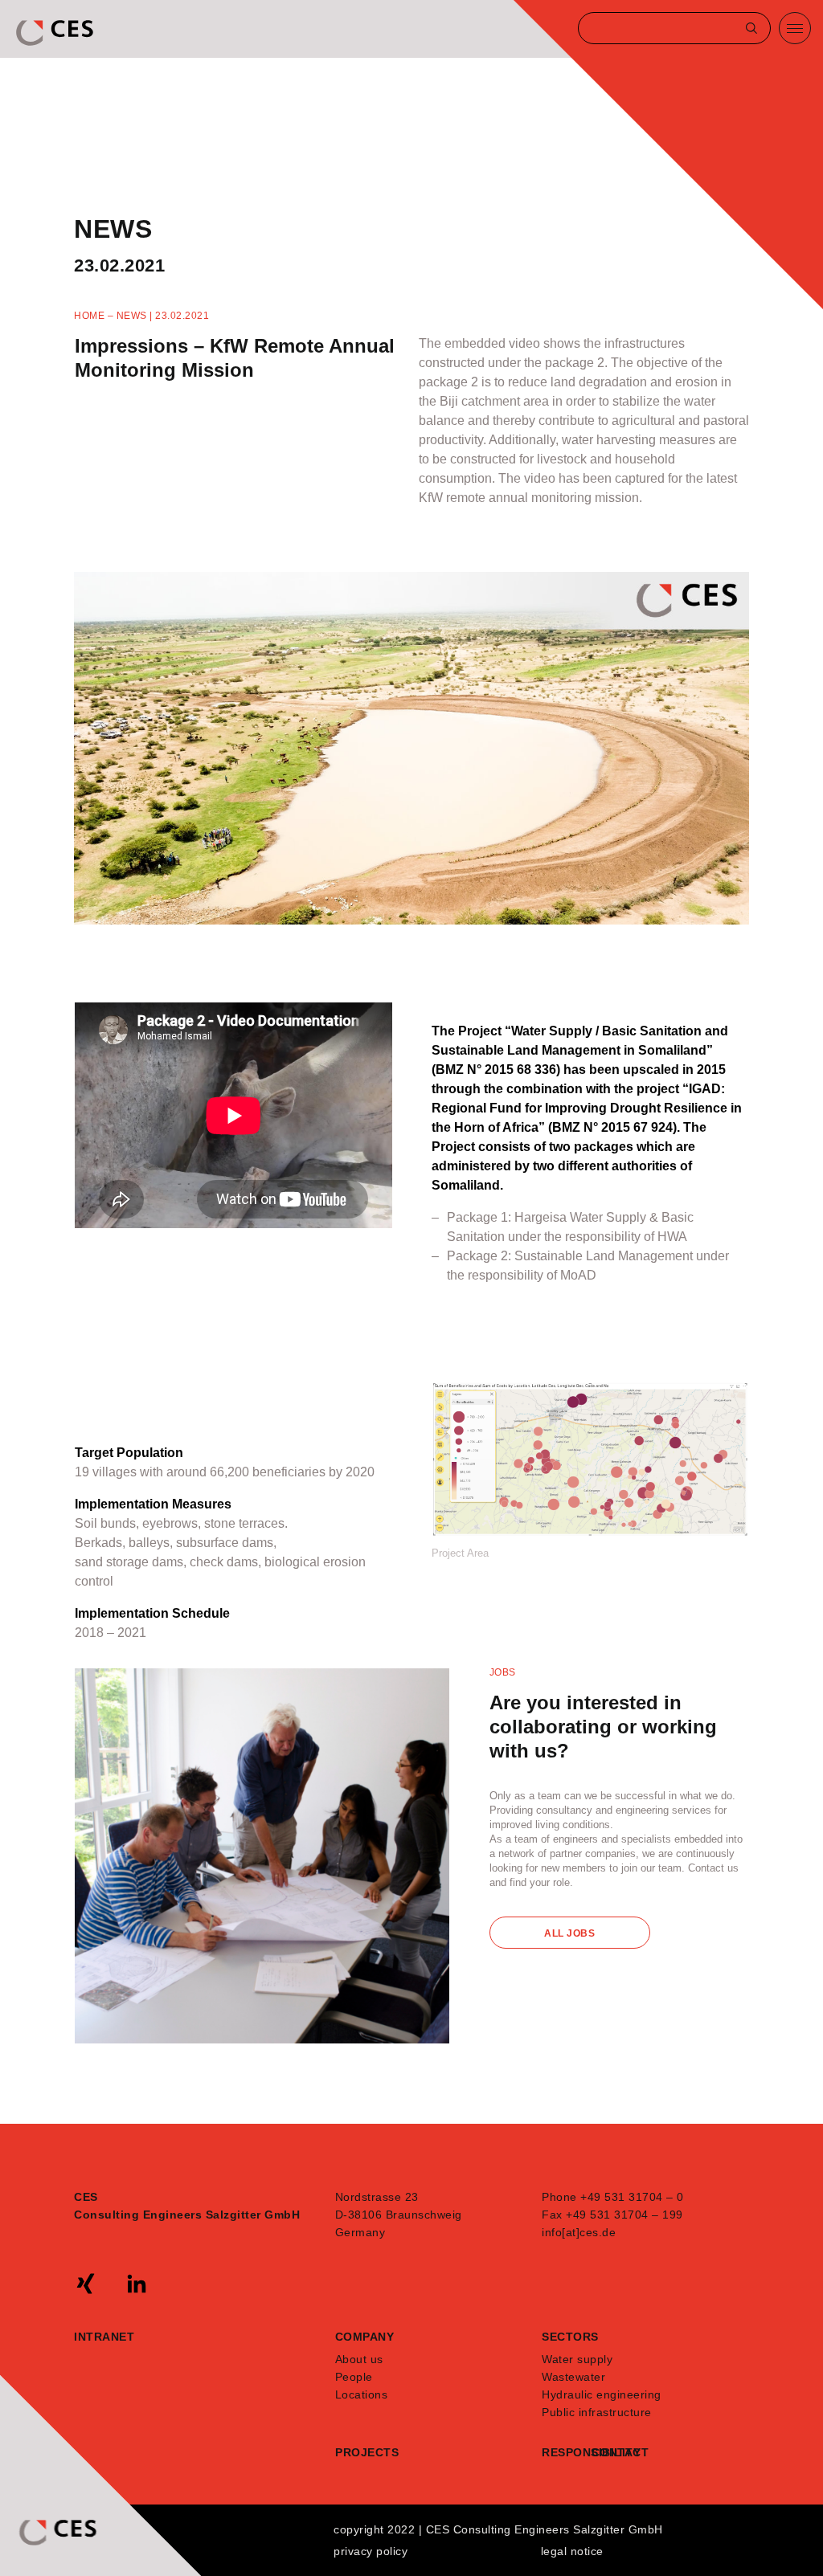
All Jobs (569, 1933)
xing (86, 2284)
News (132, 316)
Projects (367, 2452)
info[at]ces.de (579, 2232)
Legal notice (572, 2551)
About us (359, 2359)
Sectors (570, 2337)
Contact (616, 2452)
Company (365, 2337)
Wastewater (573, 2377)
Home (89, 316)
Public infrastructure (597, 2412)
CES (56, 33)
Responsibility (567, 2452)
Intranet (104, 2337)
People (354, 2377)
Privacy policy (371, 2551)
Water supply (577, 2359)
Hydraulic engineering (602, 2394)
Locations (362, 2394)
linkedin (137, 2284)
